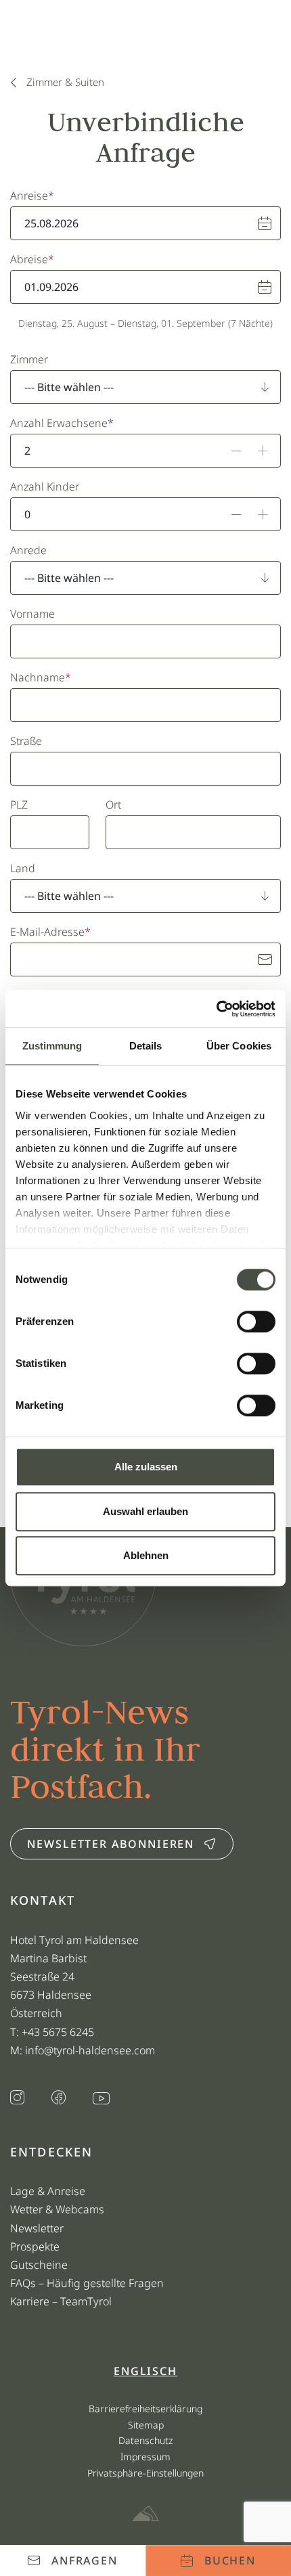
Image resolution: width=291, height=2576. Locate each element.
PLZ (19, 805)
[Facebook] (59, 2099)
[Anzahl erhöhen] (263, 451)
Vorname (32, 614)
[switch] (256, 1321)
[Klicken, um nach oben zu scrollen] (16, 2518)
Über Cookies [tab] (239, 1046)
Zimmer (29, 359)
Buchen (230, 2560)
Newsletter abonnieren (111, 1844)
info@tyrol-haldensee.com (90, 2050)
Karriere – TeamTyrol (61, 2301)
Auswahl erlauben (145, 1511)
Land (23, 868)
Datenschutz (145, 2440)
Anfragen (85, 2560)
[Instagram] (17, 2099)
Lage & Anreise (48, 2191)
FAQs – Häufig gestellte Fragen (87, 2283)
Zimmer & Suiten (65, 82)
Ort (113, 805)
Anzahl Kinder (45, 487)
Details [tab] (146, 1046)
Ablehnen (146, 1555)
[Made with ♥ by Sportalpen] (145, 2514)
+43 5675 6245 (59, 2032)
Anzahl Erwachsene (59, 423)
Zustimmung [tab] (52, 1046)
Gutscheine (39, 2265)
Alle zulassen (146, 1467)
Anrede (28, 550)
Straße (26, 741)
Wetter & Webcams (57, 2209)
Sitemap (146, 2425)
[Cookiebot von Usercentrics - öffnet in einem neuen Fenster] (216, 1009)
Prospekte (35, 2246)
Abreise (29, 259)
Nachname (38, 677)
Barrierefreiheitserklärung (145, 2409)
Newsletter (37, 2228)
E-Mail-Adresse (47, 932)
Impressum (145, 2457)
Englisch (145, 2371)
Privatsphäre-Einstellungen (145, 2473)
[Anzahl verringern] (237, 451)
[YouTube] (101, 2099)
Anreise (29, 196)
